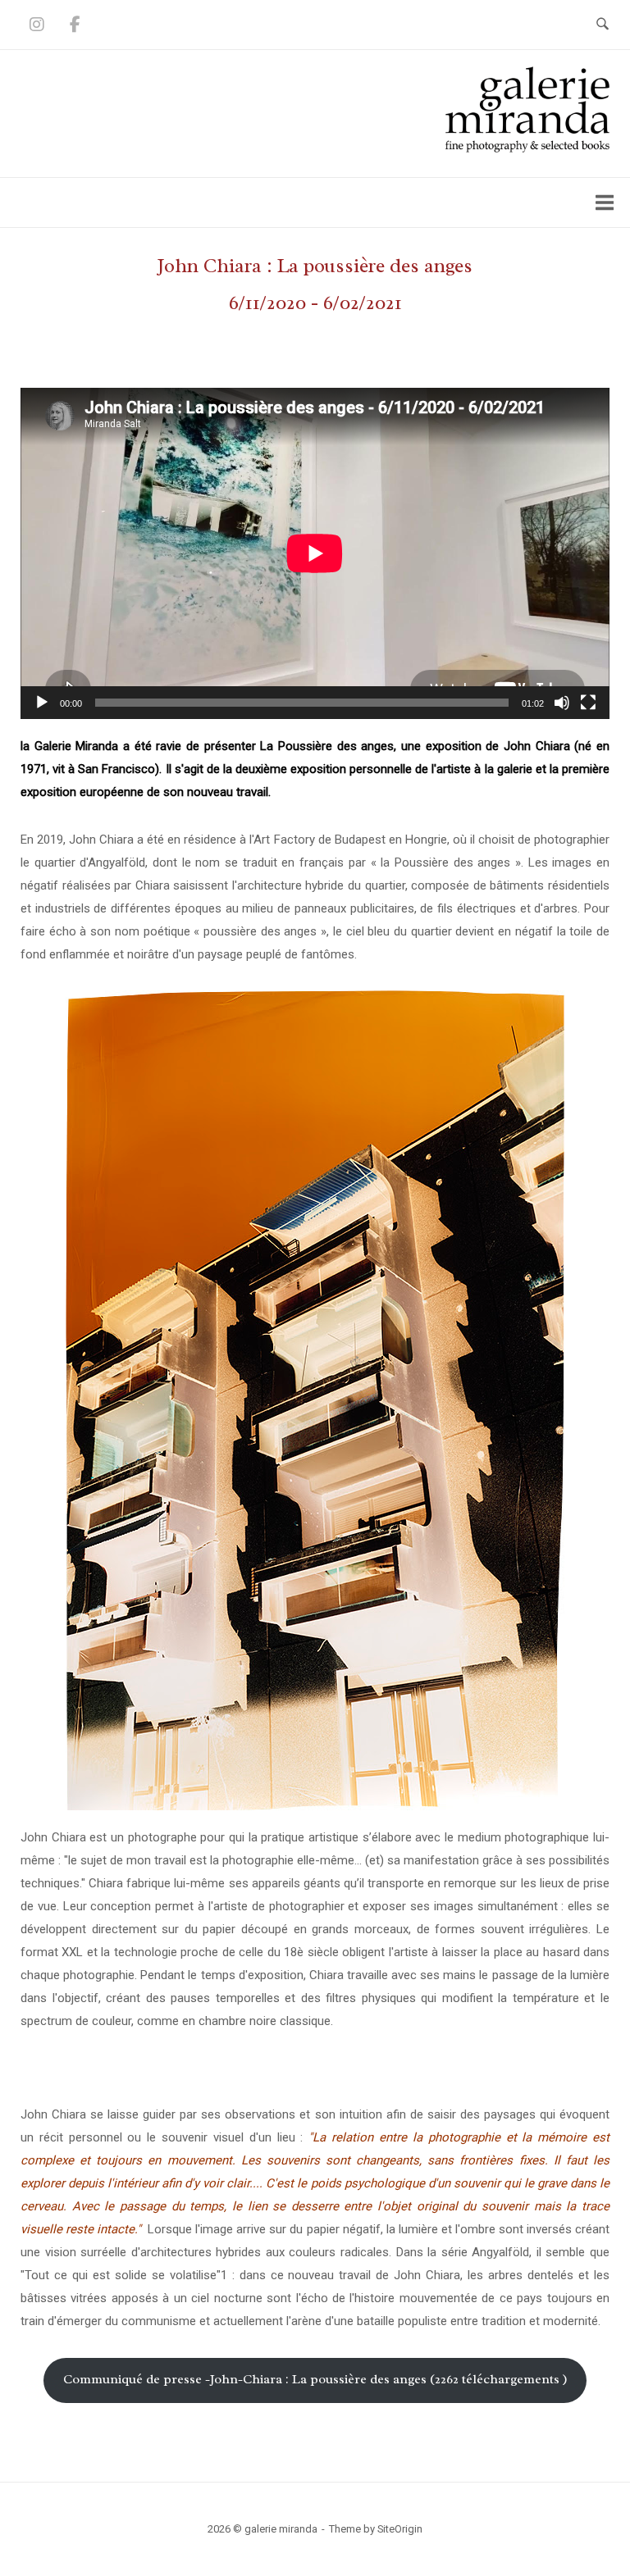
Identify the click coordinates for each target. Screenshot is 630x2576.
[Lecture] (42, 703)
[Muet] (562, 703)
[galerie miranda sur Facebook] (75, 25)
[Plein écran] (588, 703)
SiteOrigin (400, 2529)
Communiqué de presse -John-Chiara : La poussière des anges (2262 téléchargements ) (315, 2379)
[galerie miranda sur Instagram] (37, 25)
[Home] (527, 148)
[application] (315, 553)
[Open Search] (603, 25)
